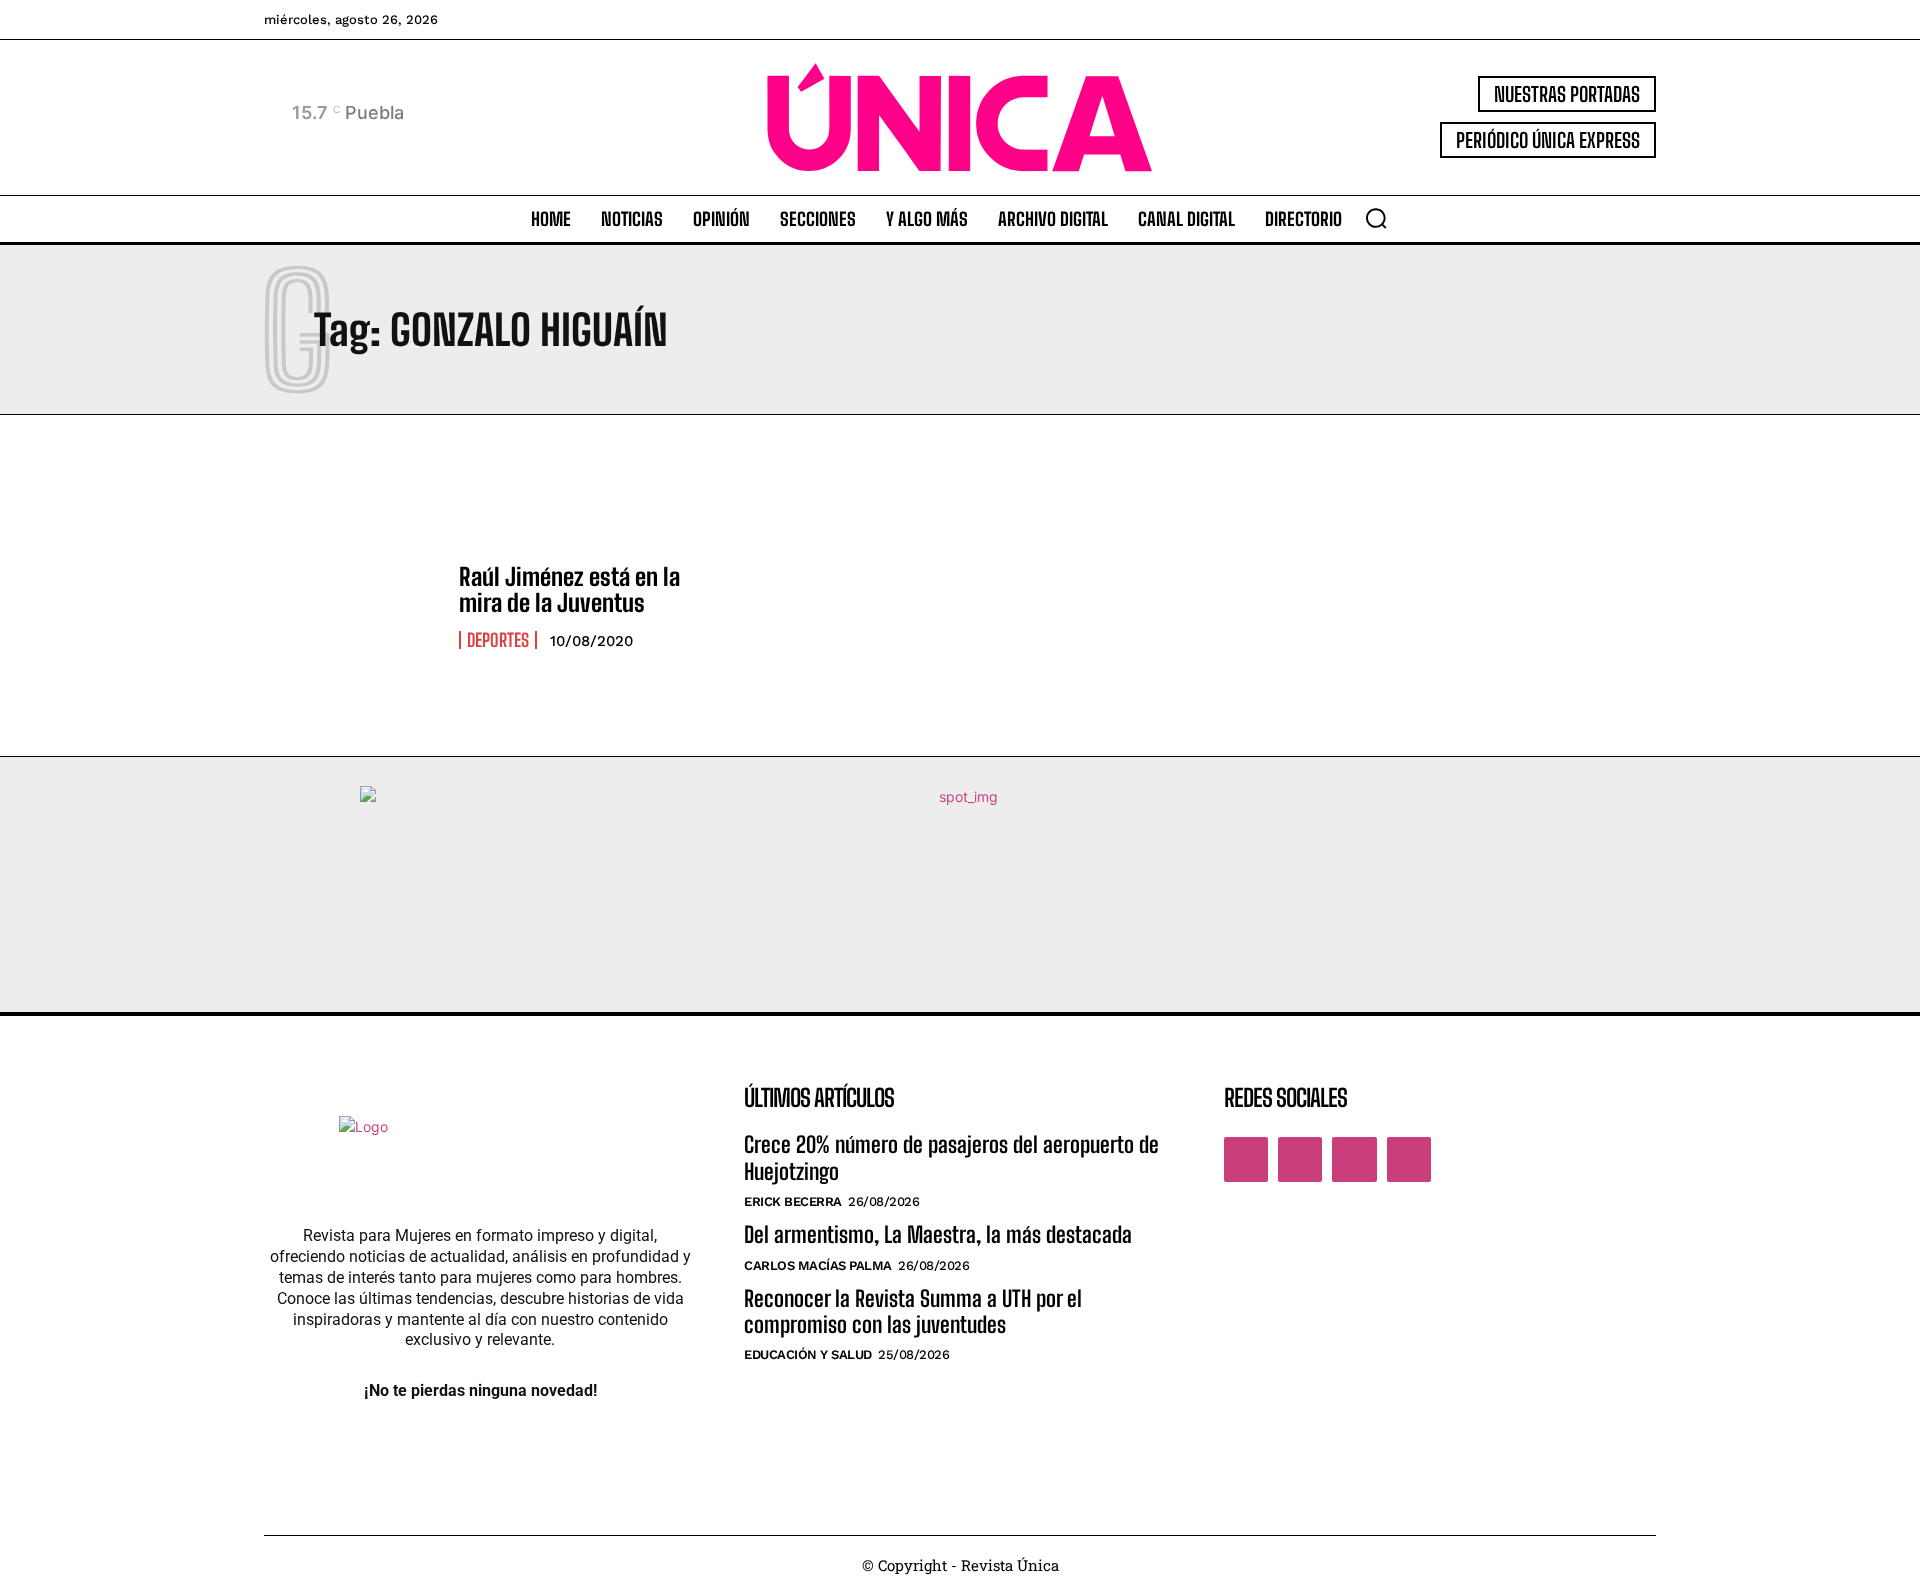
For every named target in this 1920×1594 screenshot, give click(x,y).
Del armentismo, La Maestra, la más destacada (940, 1234)
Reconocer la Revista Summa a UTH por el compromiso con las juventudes (913, 1311)
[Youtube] (1409, 1159)
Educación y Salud (808, 1354)
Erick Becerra (793, 1201)
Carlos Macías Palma (818, 1265)
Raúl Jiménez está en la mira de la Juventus (569, 589)
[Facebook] (1246, 1159)
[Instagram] (1300, 1159)
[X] (1354, 1159)
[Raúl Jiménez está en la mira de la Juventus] (351, 606)
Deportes (498, 640)
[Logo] (960, 117)
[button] (1376, 218)
